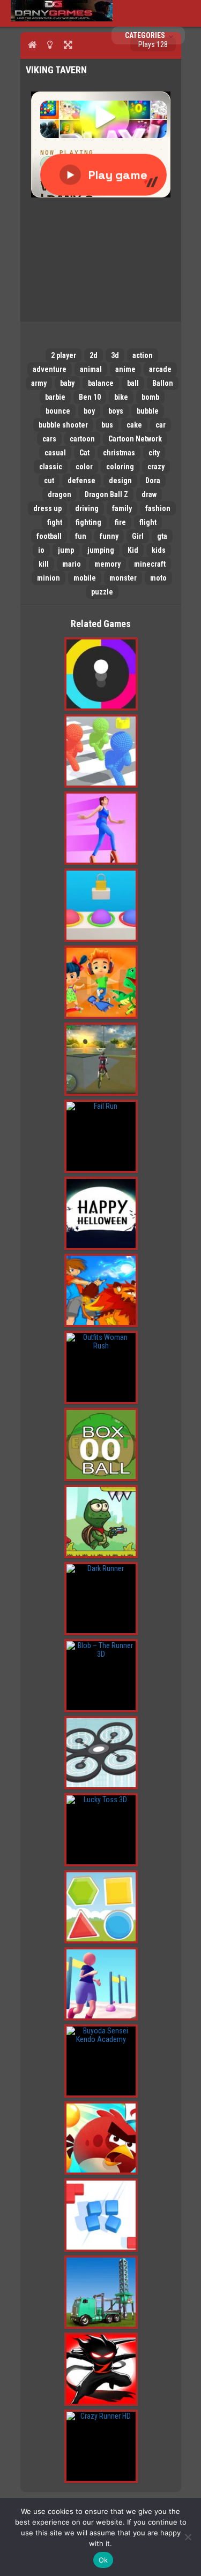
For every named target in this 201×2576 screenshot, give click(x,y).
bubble (148, 411)
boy (89, 411)
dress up (47, 508)
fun (81, 536)
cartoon (82, 439)
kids (159, 550)
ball (133, 383)
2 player (64, 355)
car (161, 425)
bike (121, 397)
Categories (146, 35)
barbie (55, 397)
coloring (120, 467)
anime (125, 369)
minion (49, 578)
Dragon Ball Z (106, 494)
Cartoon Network (135, 439)
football (49, 536)
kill (44, 564)
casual (55, 453)
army (39, 383)
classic (51, 467)
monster (123, 578)
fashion (158, 508)
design (120, 481)
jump (66, 550)
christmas (119, 453)
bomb (150, 397)
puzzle (102, 592)
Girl (138, 536)
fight (55, 522)
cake (134, 425)
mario (72, 564)
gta (162, 536)
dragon (59, 494)
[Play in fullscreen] (68, 44)
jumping (101, 550)
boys (116, 411)
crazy (156, 467)
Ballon (163, 383)
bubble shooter (63, 425)
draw (149, 494)
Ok (103, 2560)
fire (120, 522)
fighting (88, 522)
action (143, 355)
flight (148, 522)
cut (49, 481)
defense (81, 481)
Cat (84, 453)
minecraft (150, 564)
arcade (160, 369)
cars (49, 439)
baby (67, 383)
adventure (50, 369)
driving (87, 508)
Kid (133, 550)
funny (109, 536)
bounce (58, 411)
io (41, 550)
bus (107, 425)
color (84, 467)
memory (107, 564)
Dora (153, 481)
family (122, 508)
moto (158, 578)
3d (115, 355)
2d (94, 355)
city (154, 453)
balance (101, 383)
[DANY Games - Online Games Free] (62, 19)
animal (91, 369)
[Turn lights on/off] (50, 44)
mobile (85, 578)
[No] (188, 2537)
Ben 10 (90, 397)
